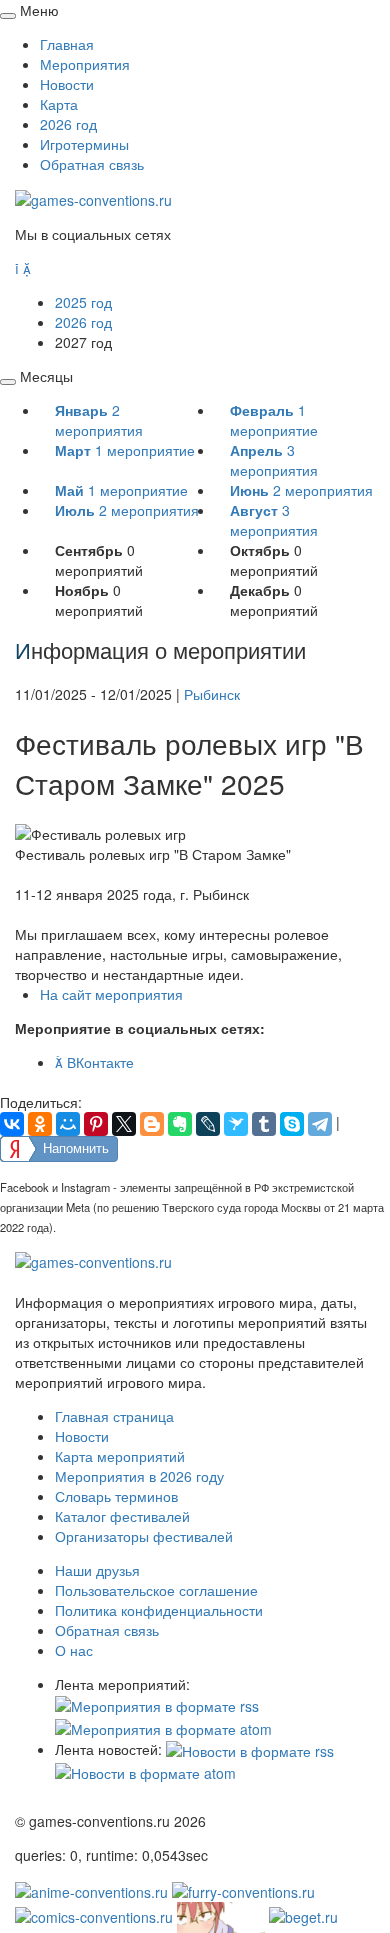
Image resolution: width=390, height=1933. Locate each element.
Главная (67, 44)
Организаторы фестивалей (144, 1536)
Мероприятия (85, 64)
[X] (124, 1124)
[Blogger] (152, 1124)
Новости (67, 84)
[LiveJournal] (208, 1124)
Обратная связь (92, 164)
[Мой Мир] (68, 1124)
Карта (59, 104)
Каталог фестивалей (122, 1516)
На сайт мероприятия (111, 994)
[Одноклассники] (40, 1124)
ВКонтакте (94, 1062)
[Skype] (292, 1124)
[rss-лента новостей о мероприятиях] (250, 1749)
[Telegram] (320, 1124)
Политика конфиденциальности (159, 1610)
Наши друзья (97, 1570)
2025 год (83, 302)
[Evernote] (180, 1124)
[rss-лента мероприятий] (157, 1704)
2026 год (68, 124)
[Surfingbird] (236, 1124)
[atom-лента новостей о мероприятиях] (145, 1771)
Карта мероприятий (120, 1456)
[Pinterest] (96, 1124)
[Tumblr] (264, 1124)
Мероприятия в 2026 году (139, 1476)
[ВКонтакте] (12, 1124)
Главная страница (114, 1416)
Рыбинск (212, 694)
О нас (74, 1650)
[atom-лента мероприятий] (163, 1726)
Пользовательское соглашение (156, 1590)
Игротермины (84, 144)
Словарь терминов (116, 1496)
